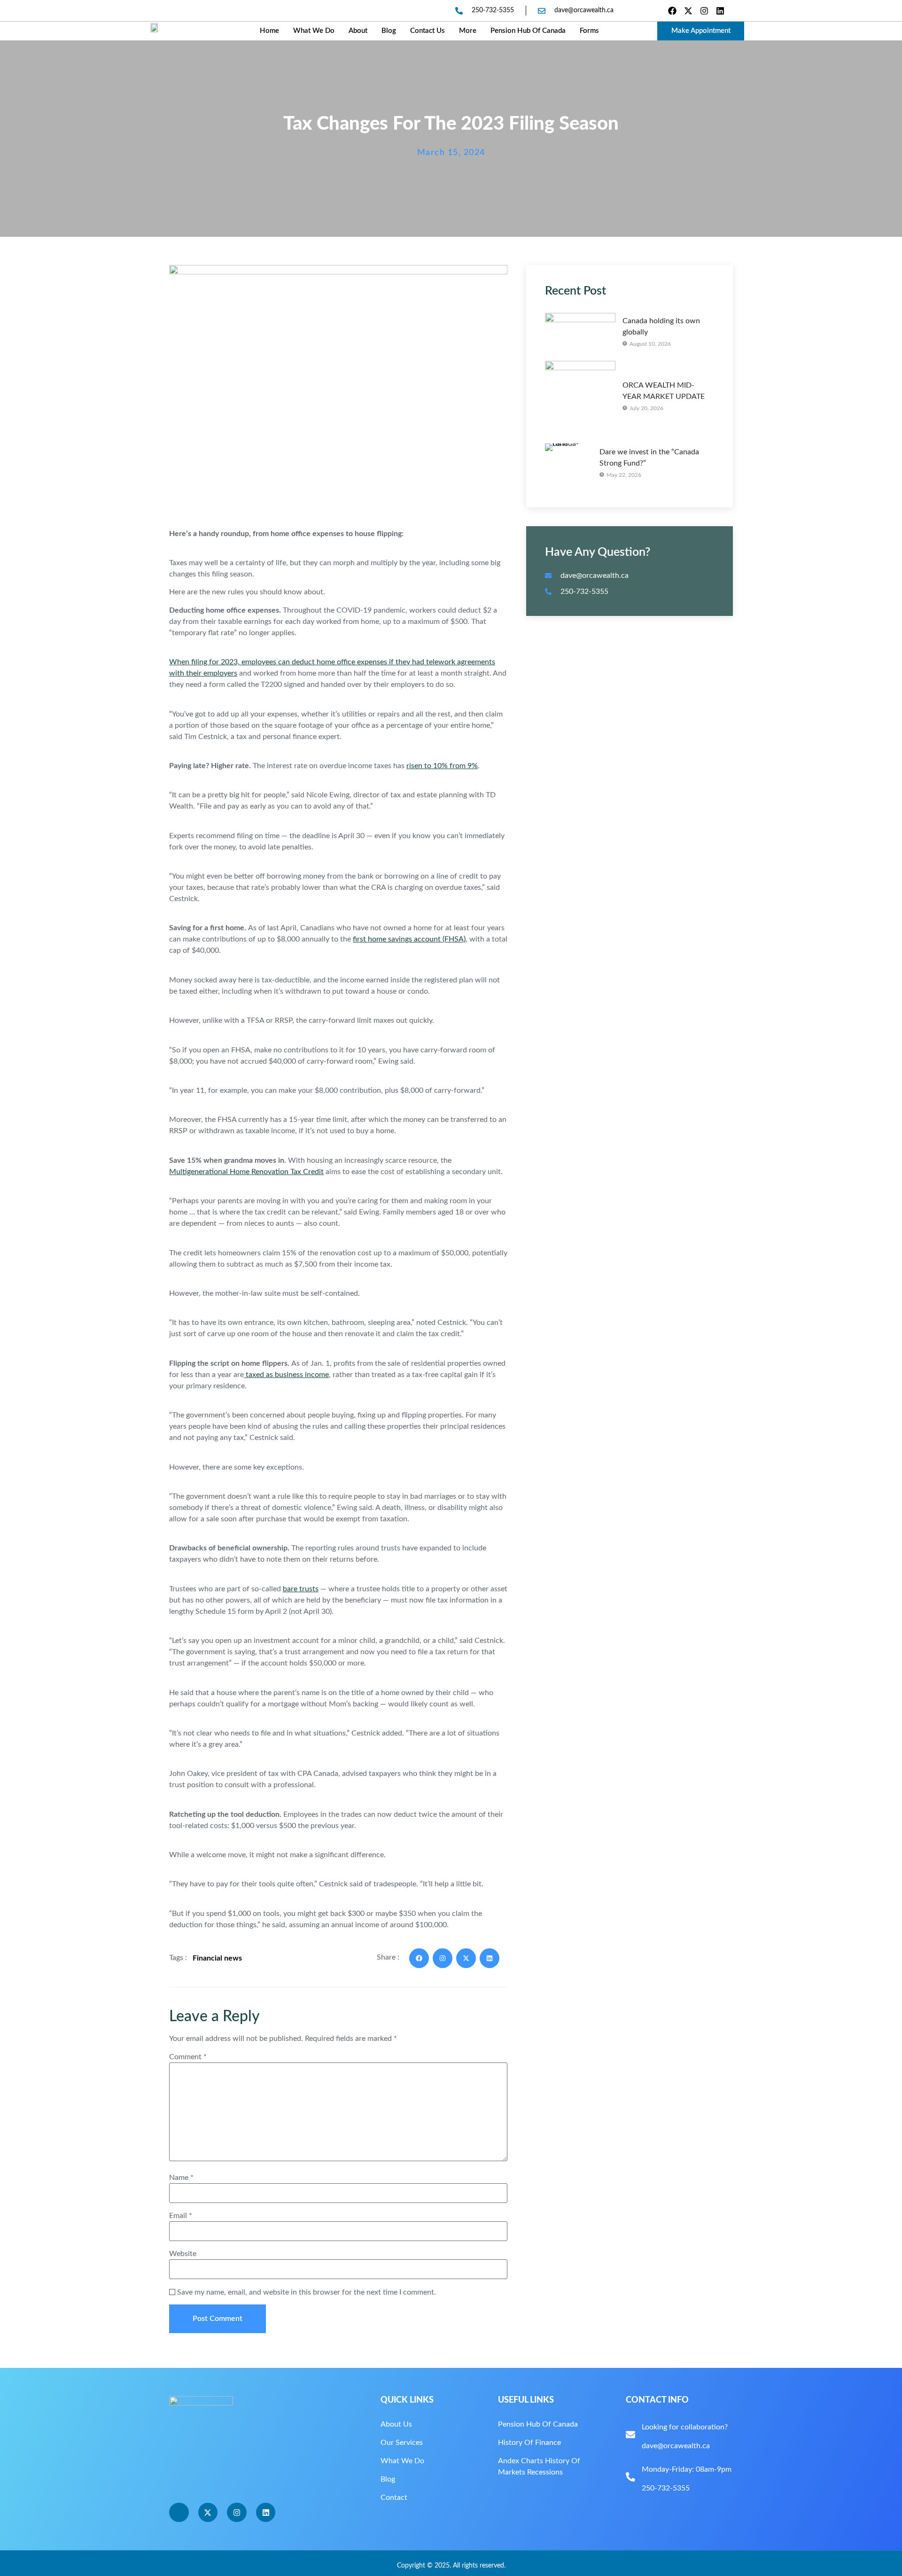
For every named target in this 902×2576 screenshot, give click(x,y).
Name (181, 2178)
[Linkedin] (720, 11)
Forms (589, 31)
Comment (188, 2057)
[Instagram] (704, 11)
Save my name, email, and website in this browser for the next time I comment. (307, 2292)
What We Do (314, 31)
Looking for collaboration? (685, 2427)
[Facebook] (672, 11)
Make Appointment (701, 31)
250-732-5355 (666, 2488)
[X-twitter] (688, 11)
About (358, 31)
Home (269, 31)
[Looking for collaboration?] (630, 2435)
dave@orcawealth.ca (676, 2446)
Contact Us (428, 31)
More (468, 31)
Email (181, 2216)
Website (183, 2254)
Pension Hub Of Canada (528, 31)
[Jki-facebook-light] (179, 2513)
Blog (389, 31)
